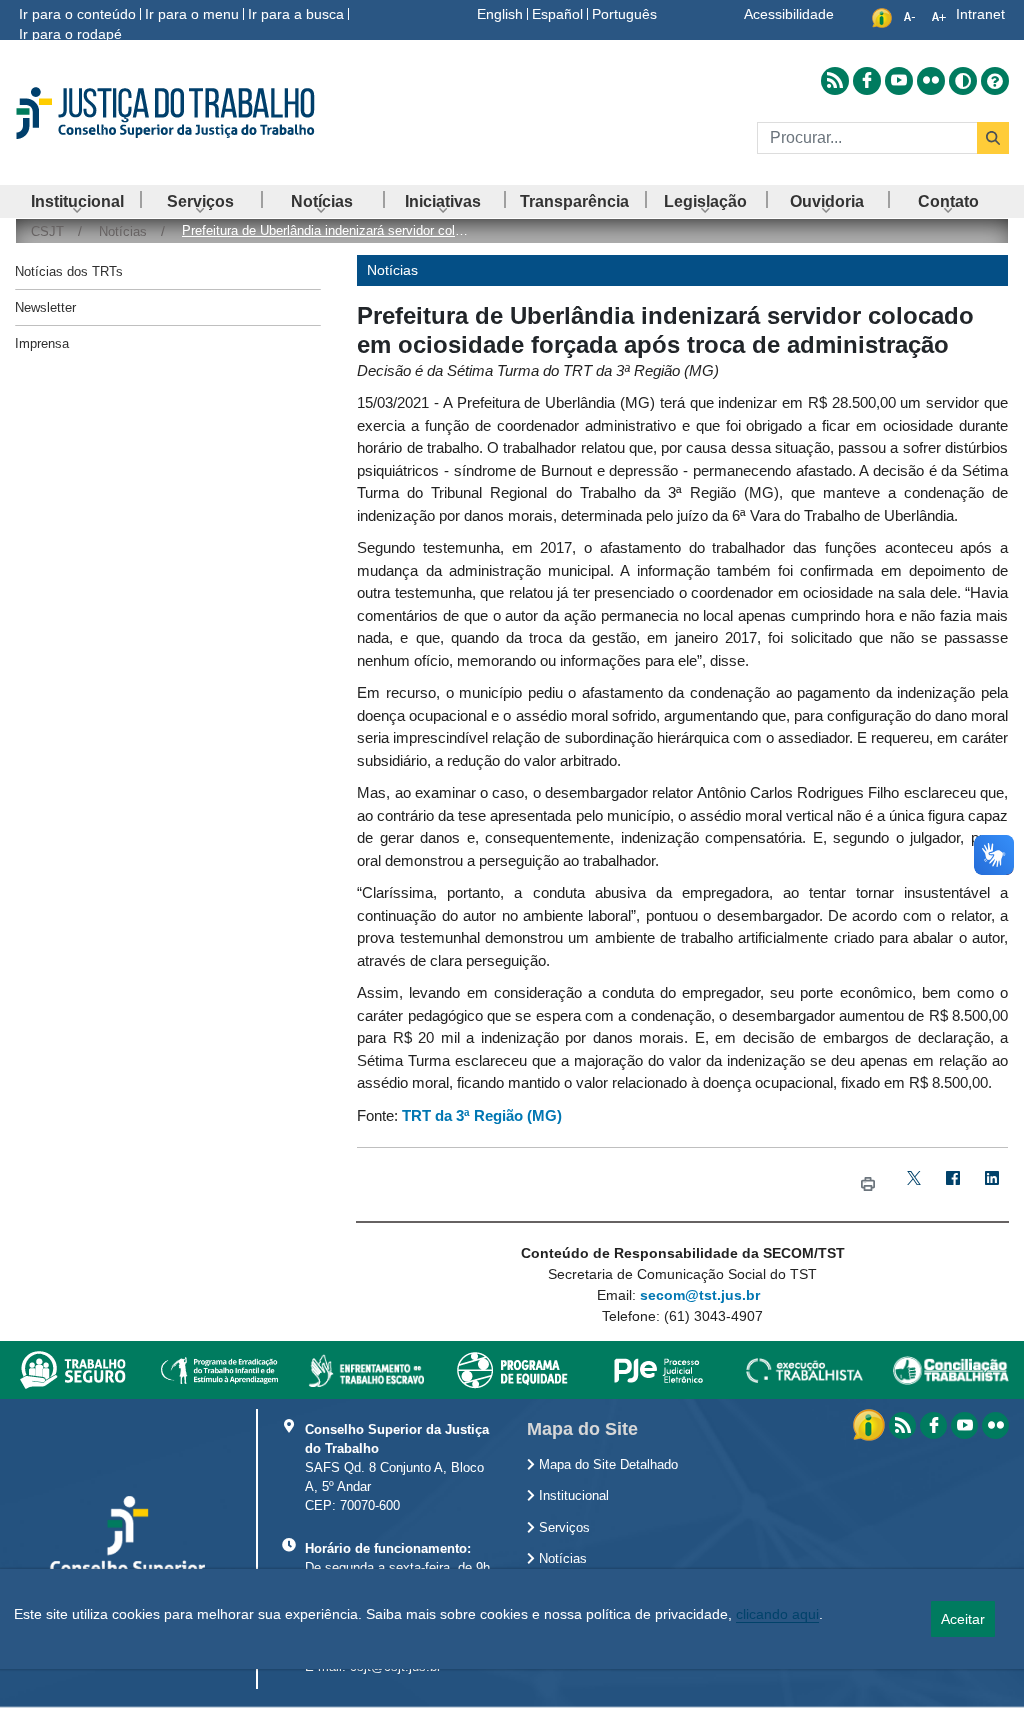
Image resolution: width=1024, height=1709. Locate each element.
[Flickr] (995, 1425)
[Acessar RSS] (835, 81)
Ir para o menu (192, 14)
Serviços (562, 1528)
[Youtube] (964, 1425)
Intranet (980, 14)
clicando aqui (777, 1614)
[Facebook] (953, 1184)
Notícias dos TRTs (69, 271)
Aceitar (963, 1619)
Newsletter (45, 307)
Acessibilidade (789, 14)
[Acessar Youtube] (899, 81)
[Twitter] (914, 1184)
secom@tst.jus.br (700, 1295)
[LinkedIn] (992, 1184)
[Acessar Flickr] (931, 81)
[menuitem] (77, 201)
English (500, 14)
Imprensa (42, 343)
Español (557, 14)
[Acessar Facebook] (867, 81)
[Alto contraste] (963, 81)
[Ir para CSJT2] (170, 113)
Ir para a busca (296, 14)
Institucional (572, 1496)
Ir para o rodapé (70, 34)
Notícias (561, 1559)
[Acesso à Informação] (871, 1424)
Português (624, 14)
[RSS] (902, 1425)
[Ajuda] (995, 81)
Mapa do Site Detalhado (606, 1465)
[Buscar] (993, 138)
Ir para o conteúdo (77, 14)
